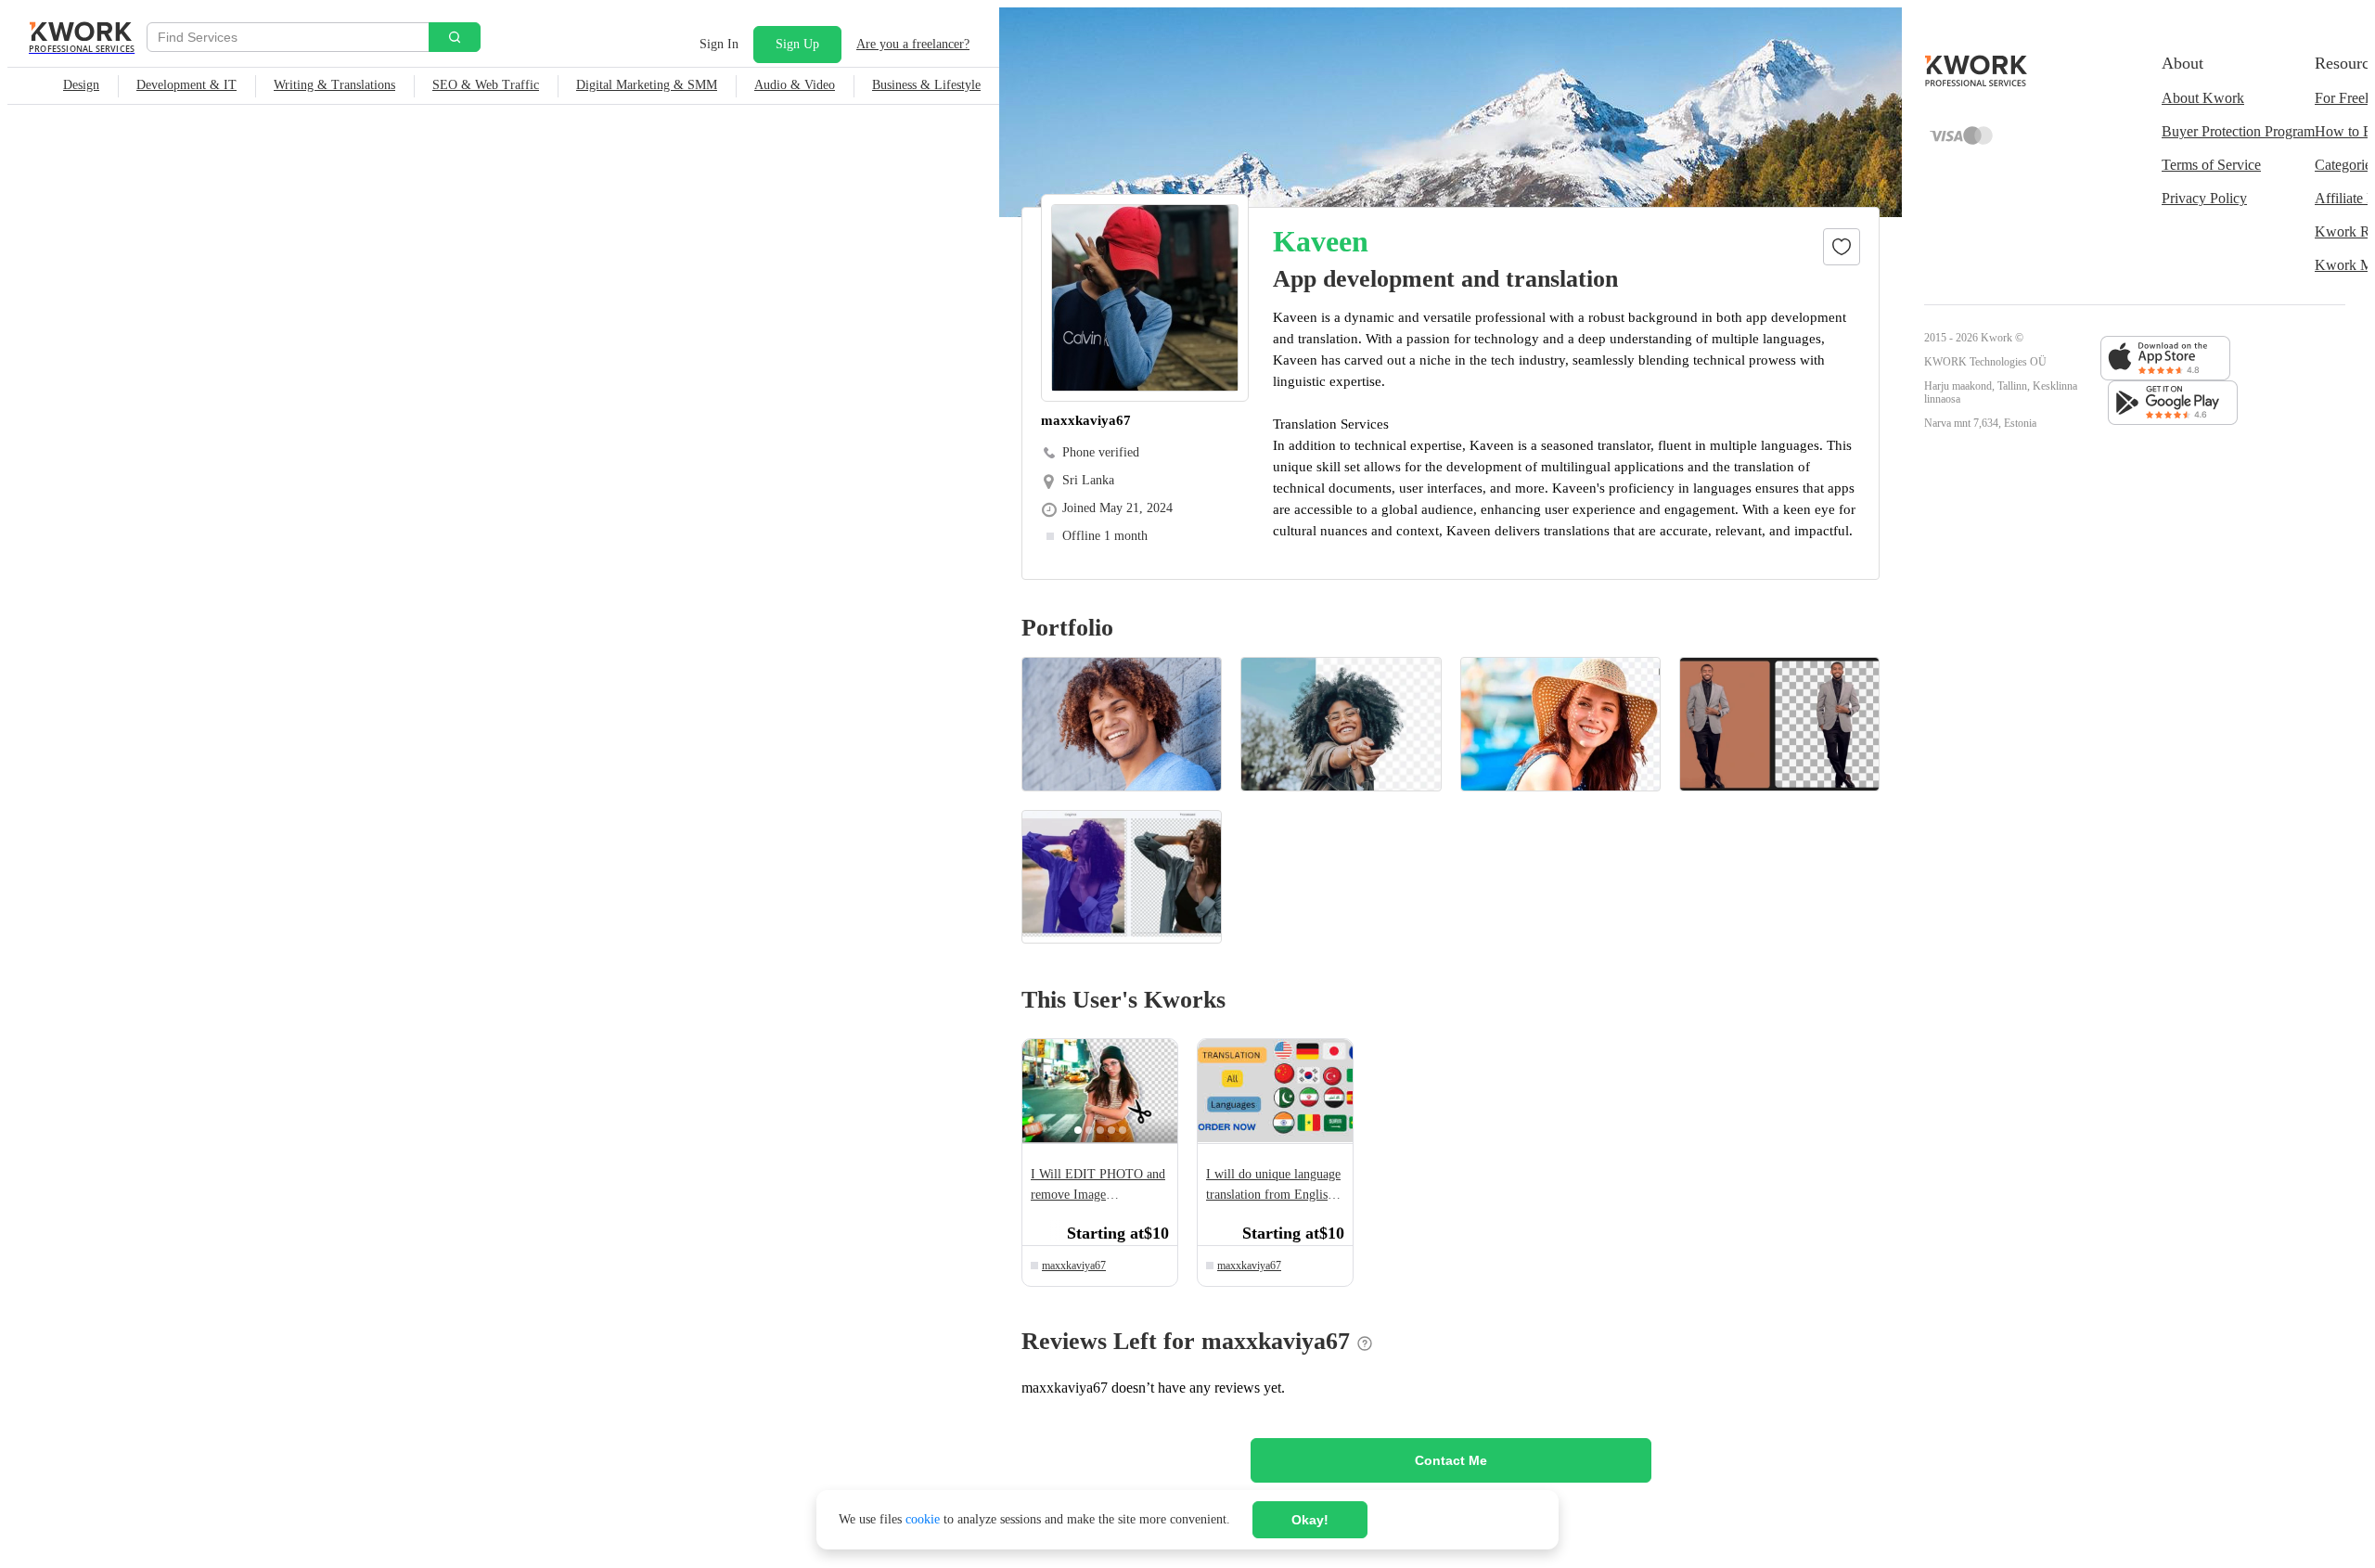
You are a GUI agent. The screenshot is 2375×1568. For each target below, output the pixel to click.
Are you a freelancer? (913, 44)
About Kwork (2203, 98)
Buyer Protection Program (2238, 131)
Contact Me (1451, 1460)
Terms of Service (2211, 165)
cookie (923, 1519)
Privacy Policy (2204, 198)
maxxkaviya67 (1074, 1266)
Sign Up (797, 44)
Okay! (1310, 1520)
